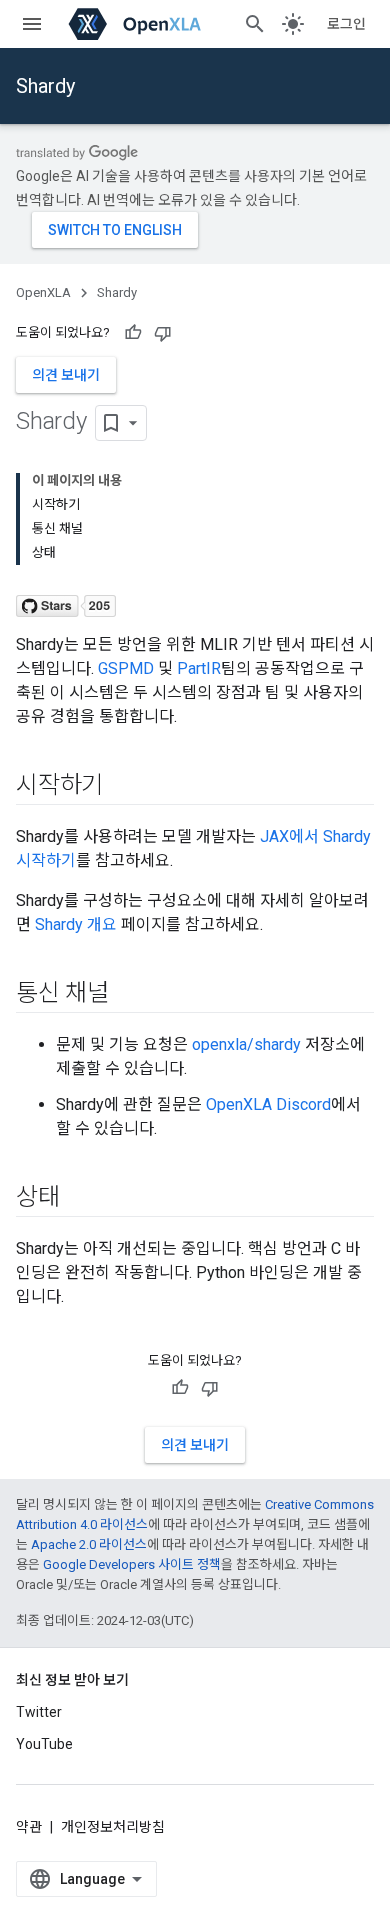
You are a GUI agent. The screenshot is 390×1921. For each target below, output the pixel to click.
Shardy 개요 (76, 924)
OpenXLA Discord (268, 1104)
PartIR (199, 668)
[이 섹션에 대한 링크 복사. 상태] (80, 1199)
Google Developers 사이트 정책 (132, 1564)
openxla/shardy (246, 1044)
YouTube (44, 1744)
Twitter (39, 1712)
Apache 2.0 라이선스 (89, 1544)
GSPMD (126, 668)
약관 (29, 1827)
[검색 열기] (255, 24)
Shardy (45, 86)
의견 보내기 (66, 375)
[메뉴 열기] (32, 24)
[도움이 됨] (133, 333)
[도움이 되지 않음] (163, 333)
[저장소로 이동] (66, 600)
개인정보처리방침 (113, 1827)
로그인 (346, 24)
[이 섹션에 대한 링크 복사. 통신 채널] (129, 995)
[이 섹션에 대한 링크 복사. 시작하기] (123, 787)
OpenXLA (43, 292)
